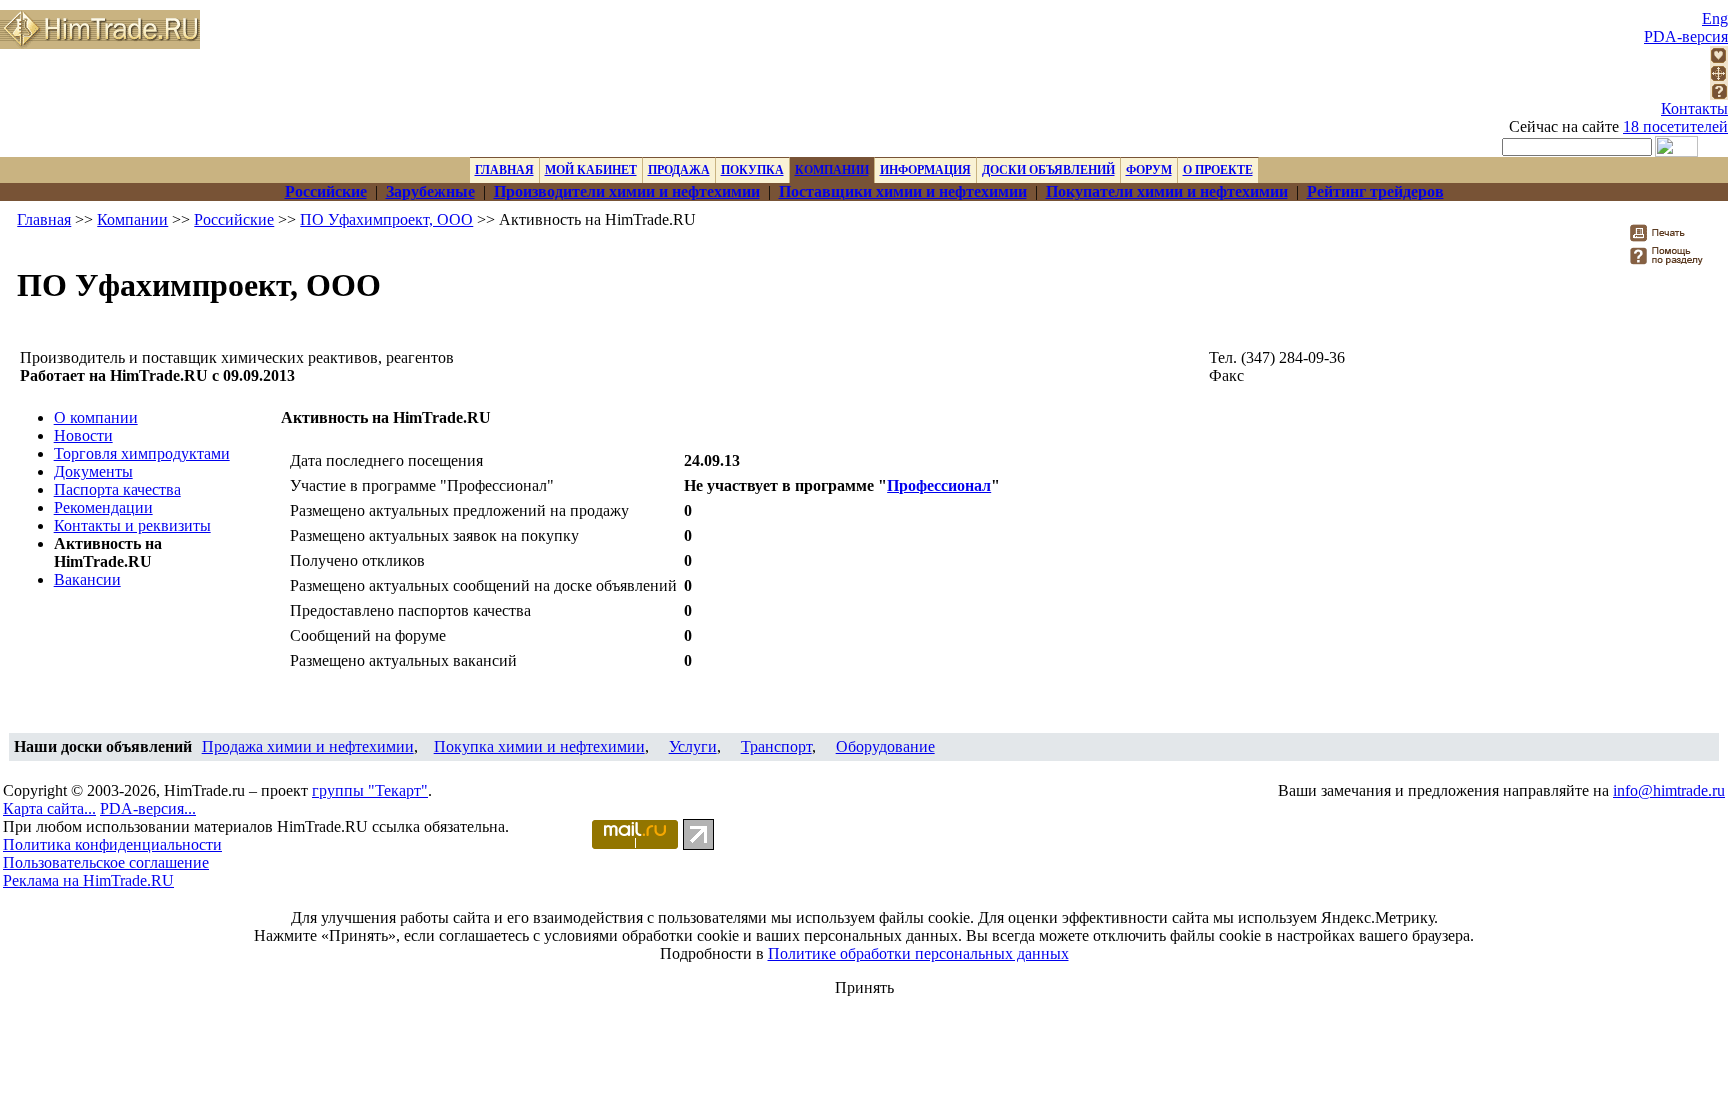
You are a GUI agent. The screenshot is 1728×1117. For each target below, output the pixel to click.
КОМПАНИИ (832, 170)
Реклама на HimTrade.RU (88, 880)
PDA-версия (1686, 36)
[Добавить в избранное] (1719, 58)
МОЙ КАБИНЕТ (591, 170)
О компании (96, 417)
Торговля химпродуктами (142, 453)
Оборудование (885, 746)
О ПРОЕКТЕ (1218, 170)
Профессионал (939, 485)
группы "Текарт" (370, 790)
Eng (1715, 18)
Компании (132, 219)
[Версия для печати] (1670, 238)
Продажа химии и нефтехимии (308, 746)
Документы (93, 471)
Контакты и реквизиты (132, 525)
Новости (83, 435)
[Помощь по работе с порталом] (1719, 94)
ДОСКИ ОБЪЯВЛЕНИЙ (1048, 170)
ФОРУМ (1149, 170)
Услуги (693, 746)
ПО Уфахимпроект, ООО (386, 219)
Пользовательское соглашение (106, 862)
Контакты (1694, 108)
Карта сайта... (49, 808)
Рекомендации (103, 507)
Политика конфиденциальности (112, 844)
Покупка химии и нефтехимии (539, 746)
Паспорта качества (117, 489)
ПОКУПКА (752, 170)
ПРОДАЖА (679, 170)
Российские (234, 219)
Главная (44, 219)
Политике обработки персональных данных (918, 953)
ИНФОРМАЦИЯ (925, 170)
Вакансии (87, 579)
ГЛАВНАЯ (504, 170)
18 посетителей (1675, 126)
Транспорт (776, 746)
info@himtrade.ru (1669, 790)
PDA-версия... (148, 808)
